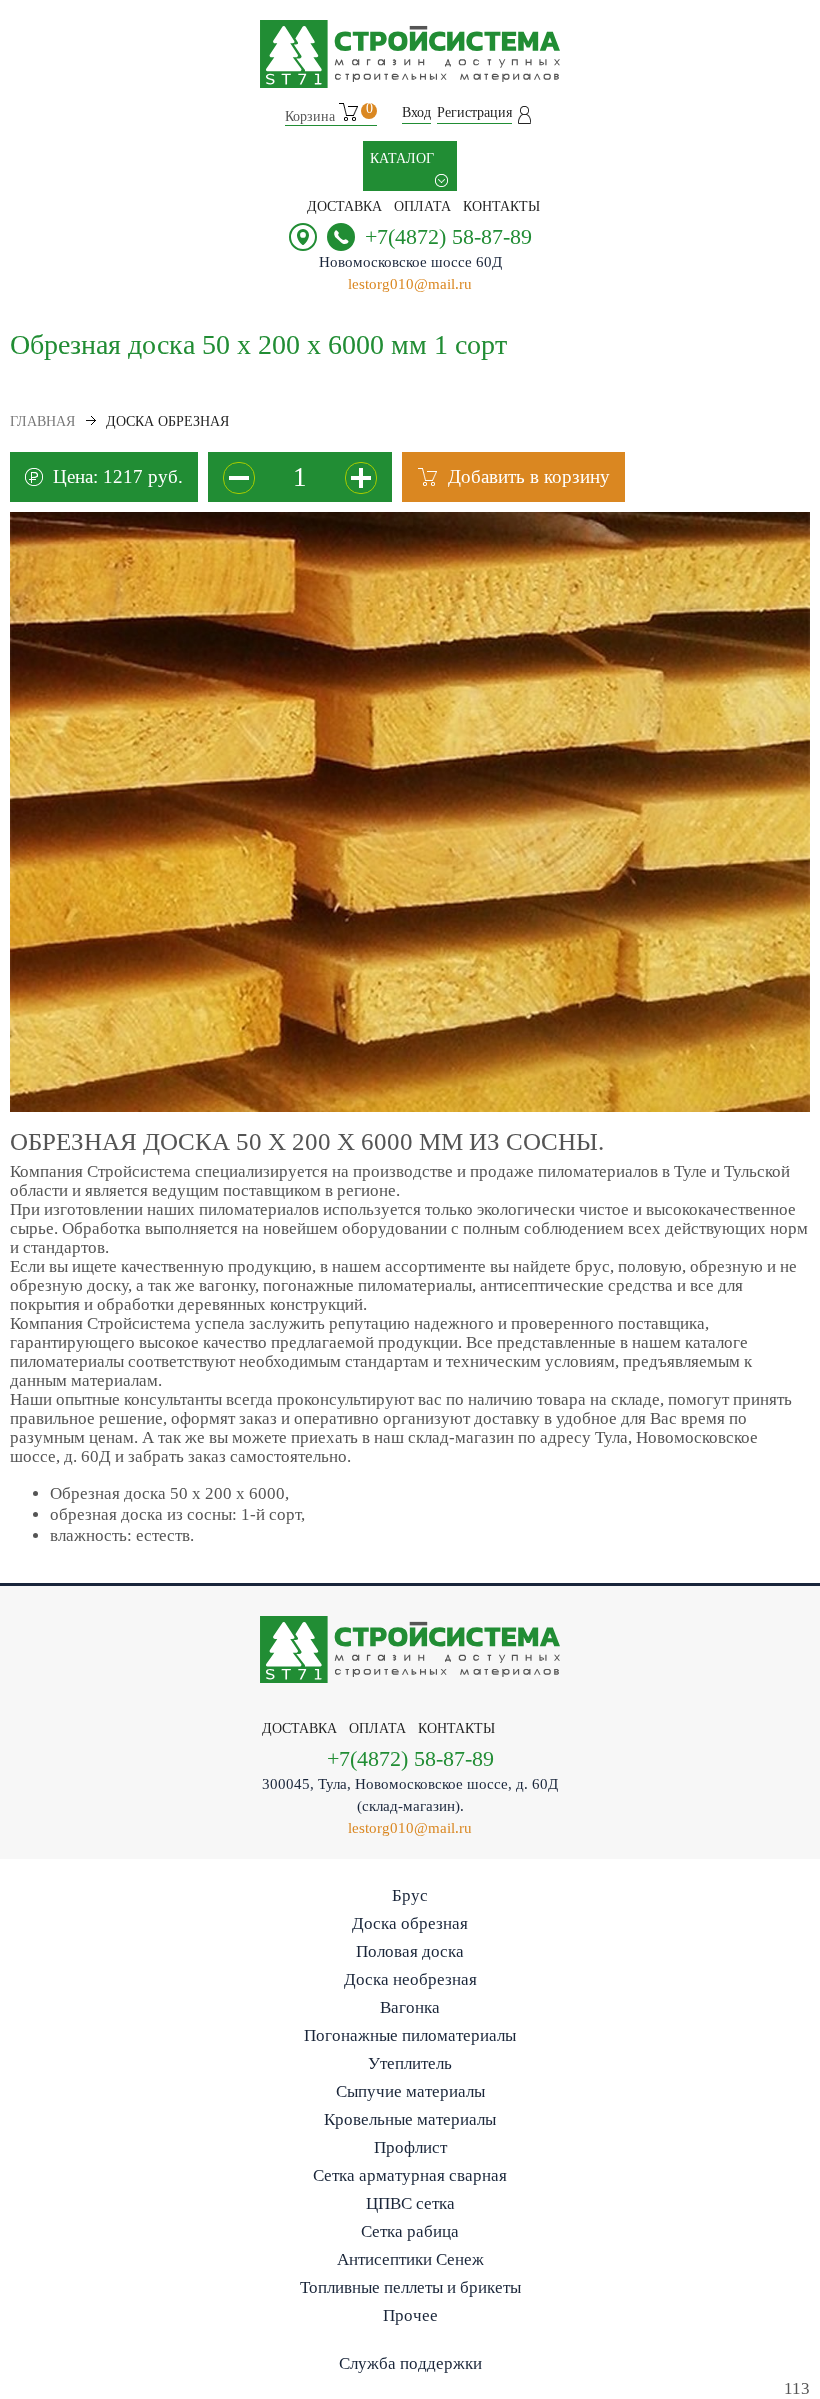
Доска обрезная (410, 1923)
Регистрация (474, 112)
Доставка (344, 206)
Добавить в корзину (529, 476)
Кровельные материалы (410, 2119)
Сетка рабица (410, 2231)
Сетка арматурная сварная (410, 2175)
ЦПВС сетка (410, 2203)
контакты (501, 206)
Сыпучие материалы (410, 2091)
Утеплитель (410, 2063)
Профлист (410, 2147)
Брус (410, 1895)
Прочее (410, 2315)
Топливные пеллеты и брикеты (410, 2287)
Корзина (329, 113)
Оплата (422, 206)
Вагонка (410, 2007)
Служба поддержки (410, 2363)
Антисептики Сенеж (410, 2259)
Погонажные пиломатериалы (410, 2035)
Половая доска (410, 1951)
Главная (42, 421)
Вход (416, 112)
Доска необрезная (410, 1979)
